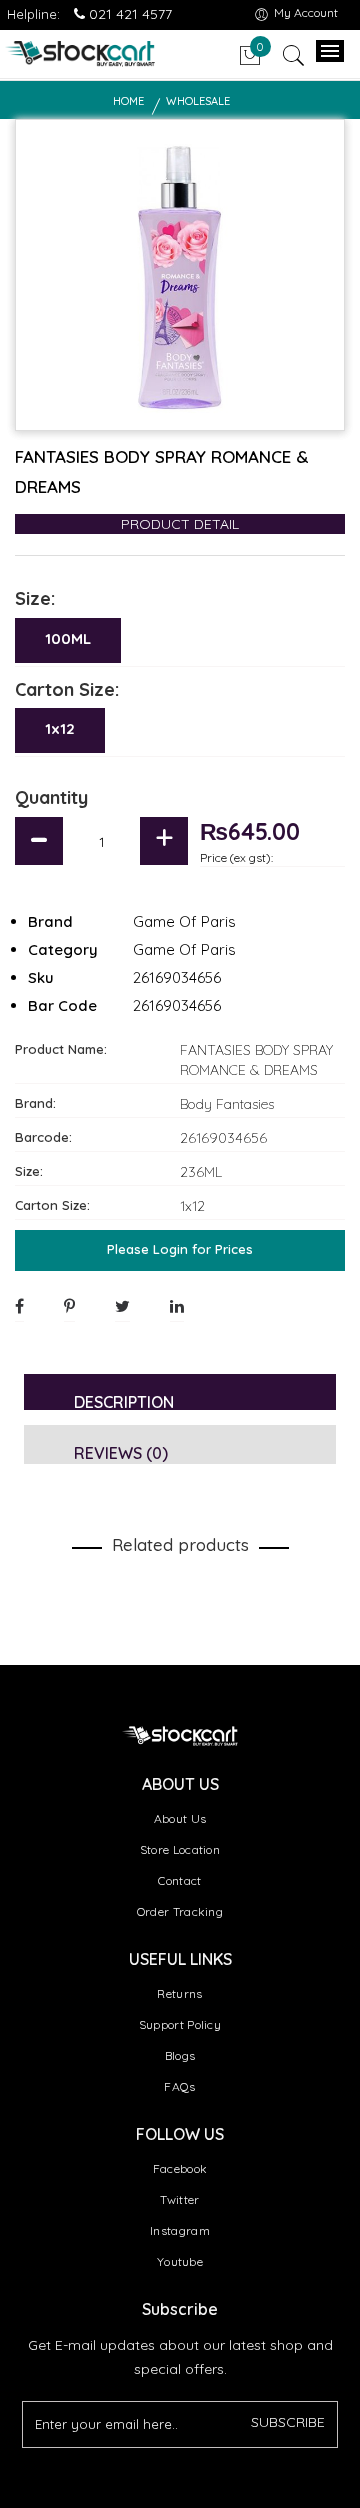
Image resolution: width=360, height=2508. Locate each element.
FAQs (179, 2086)
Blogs (180, 2055)
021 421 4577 (128, 14)
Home (128, 101)
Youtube (180, 2261)
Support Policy (180, 2024)
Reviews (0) (121, 1453)
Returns (179, 1993)
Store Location (180, 1849)
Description (124, 1401)
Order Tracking (180, 1911)
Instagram (180, 2230)
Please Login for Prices (180, 1249)
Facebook (180, 2168)
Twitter (179, 2199)
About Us (180, 1818)
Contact (179, 1880)
